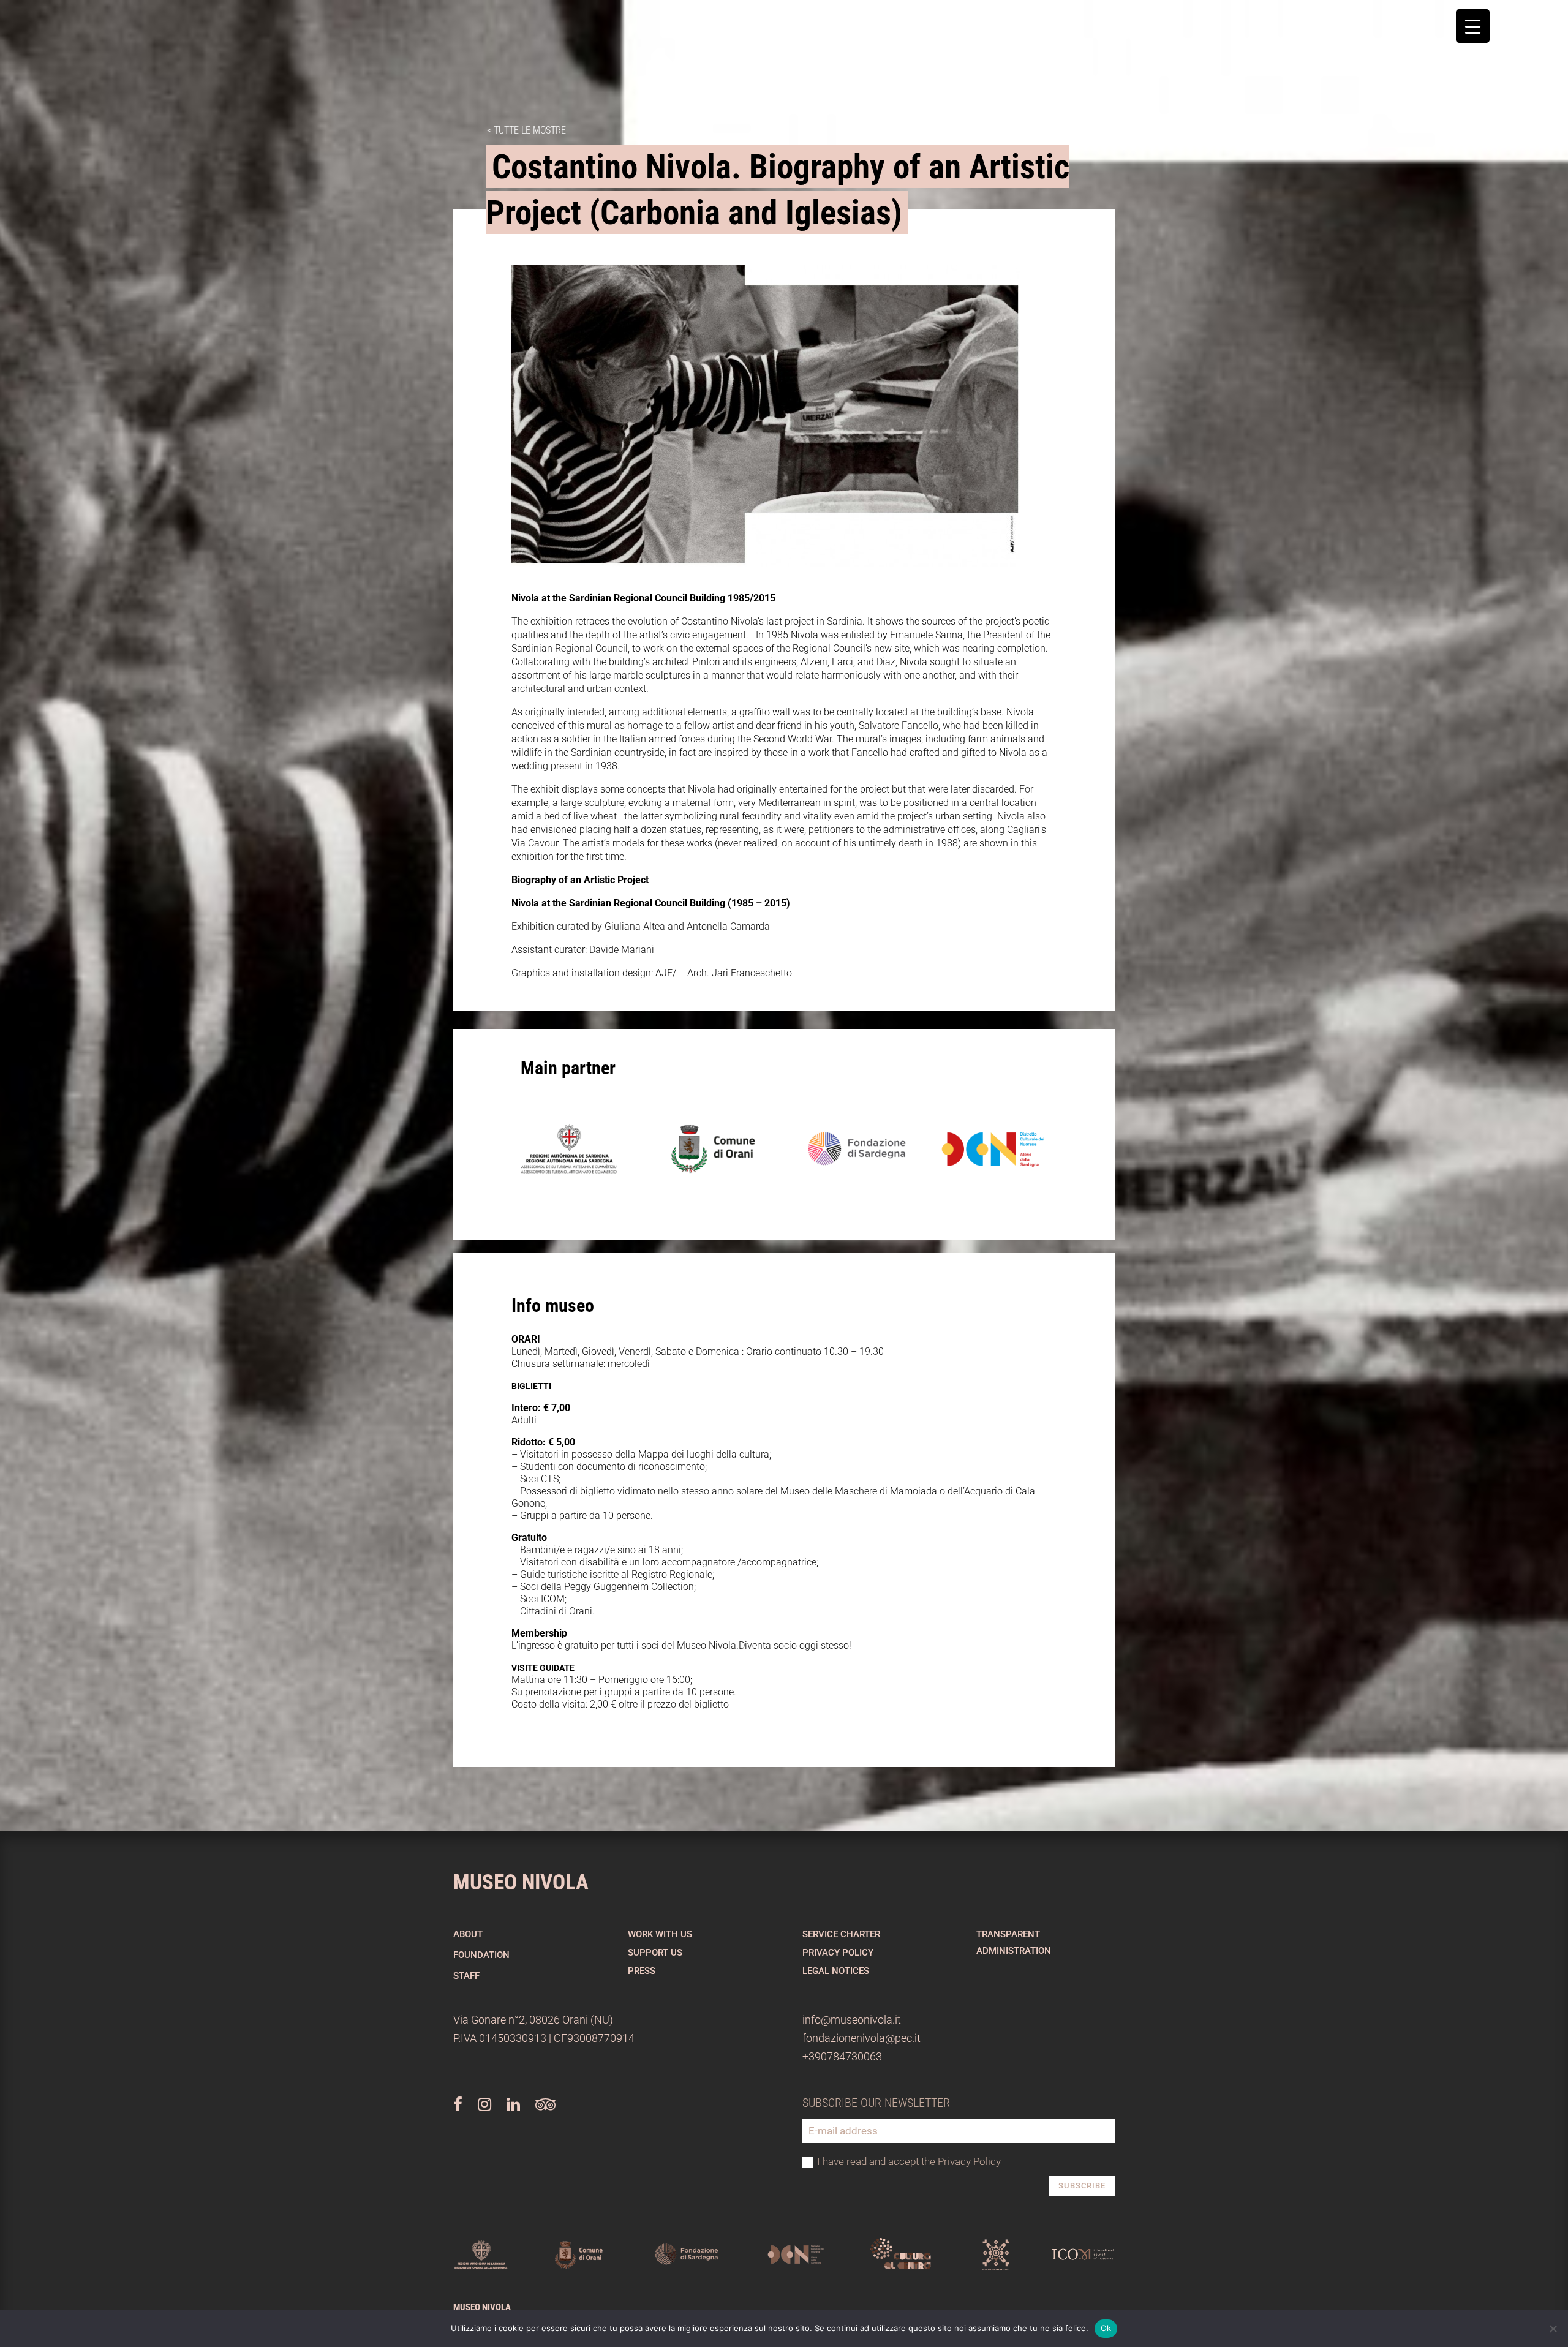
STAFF (466, 1976)
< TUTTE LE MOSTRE (526, 130)
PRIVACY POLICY (838, 1953)
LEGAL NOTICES (836, 1971)
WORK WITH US (660, 1934)
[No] (1553, 2329)
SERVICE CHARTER (841, 1934)
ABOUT (468, 1934)
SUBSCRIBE (1082, 2186)
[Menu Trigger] (1473, 26)
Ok (1106, 2328)
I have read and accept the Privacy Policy (909, 2161)
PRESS (642, 1971)
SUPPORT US (655, 1953)
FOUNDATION (481, 1955)
